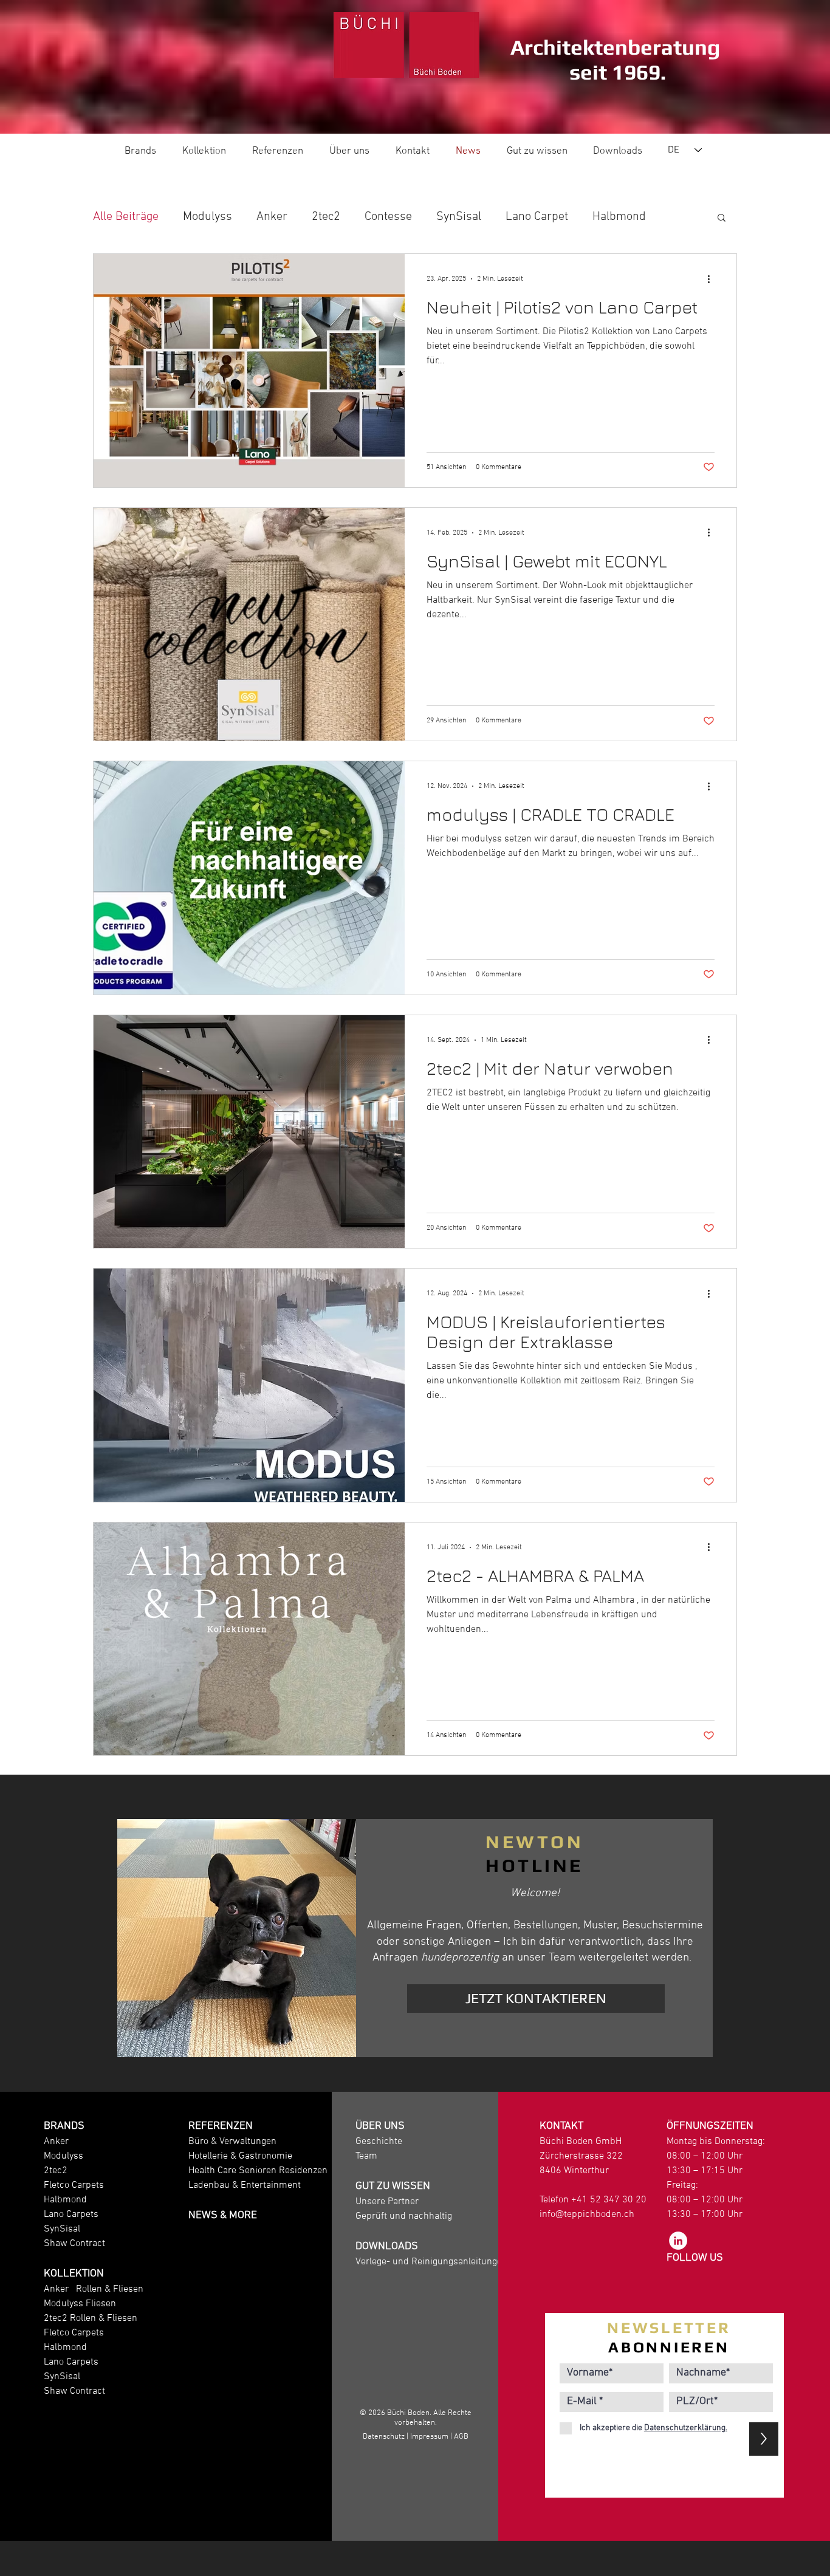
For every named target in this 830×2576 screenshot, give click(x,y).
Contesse (388, 217)
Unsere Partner (387, 2202)
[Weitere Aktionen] (713, 279)
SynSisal (459, 217)
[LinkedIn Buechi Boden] (678, 2241)
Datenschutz (384, 2437)
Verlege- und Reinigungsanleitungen (431, 2262)
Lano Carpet (537, 217)
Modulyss (207, 217)
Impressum (429, 2437)
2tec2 (326, 217)
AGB (461, 2437)
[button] (722, 218)
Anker (272, 217)
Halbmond (619, 217)
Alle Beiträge (126, 217)
